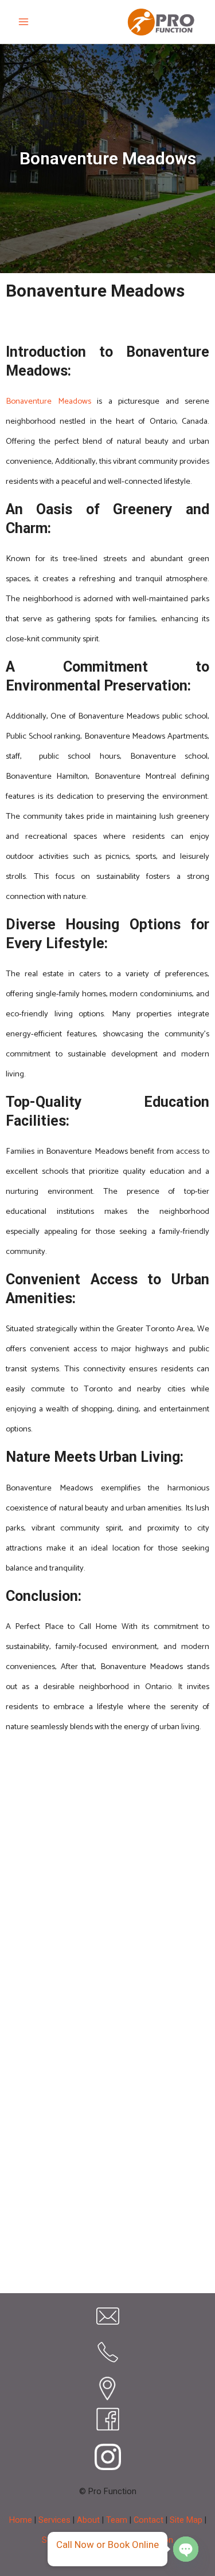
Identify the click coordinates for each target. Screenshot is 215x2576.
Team (117, 2520)
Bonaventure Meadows (48, 401)
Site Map (186, 2520)
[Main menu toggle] (24, 22)
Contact (148, 2520)
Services (54, 2520)
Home (21, 2520)
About (88, 2520)
